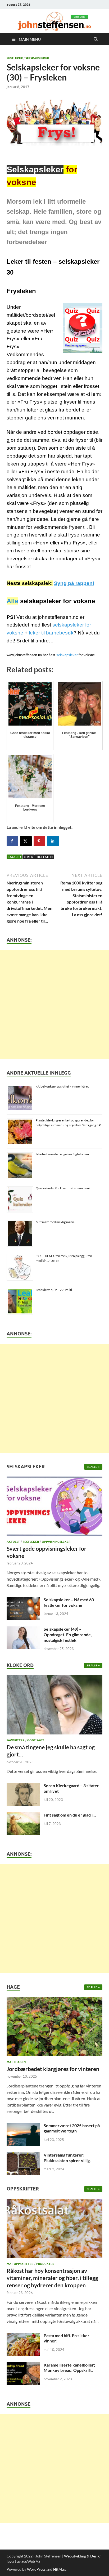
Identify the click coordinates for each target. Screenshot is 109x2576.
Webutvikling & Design (83, 2556)
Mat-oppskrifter (20, 2264)
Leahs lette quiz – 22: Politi (54, 1290)
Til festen (44, 857)
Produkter (45, 2264)
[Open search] (96, 39)
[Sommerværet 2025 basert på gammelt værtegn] (23, 2126)
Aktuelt (13, 1542)
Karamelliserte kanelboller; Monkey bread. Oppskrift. (69, 2368)
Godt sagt (36, 1740)
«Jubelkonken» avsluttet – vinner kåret (62, 1086)
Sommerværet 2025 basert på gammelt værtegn (72, 2128)
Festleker (15, 58)
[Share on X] (26, 841)
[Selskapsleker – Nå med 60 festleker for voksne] (23, 1600)
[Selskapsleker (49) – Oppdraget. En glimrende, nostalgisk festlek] (23, 1629)
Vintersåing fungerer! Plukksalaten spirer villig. (67, 2158)
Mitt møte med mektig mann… (56, 1222)
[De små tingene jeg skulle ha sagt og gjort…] (54, 1706)
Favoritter (15, 1740)
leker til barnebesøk (51, 633)
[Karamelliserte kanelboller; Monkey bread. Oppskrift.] (23, 2365)
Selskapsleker (37, 58)
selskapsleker (67, 655)
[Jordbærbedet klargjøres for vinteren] (54, 2028)
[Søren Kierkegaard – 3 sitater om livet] (23, 1786)
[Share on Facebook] (12, 841)
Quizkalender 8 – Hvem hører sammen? (63, 1188)
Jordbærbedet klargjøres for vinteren (53, 2069)
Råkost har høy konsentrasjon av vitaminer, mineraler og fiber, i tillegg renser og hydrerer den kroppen (52, 2278)
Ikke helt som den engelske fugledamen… (63, 1154)
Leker (29, 857)
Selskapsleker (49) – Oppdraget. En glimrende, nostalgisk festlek (68, 1634)
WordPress (36, 2569)
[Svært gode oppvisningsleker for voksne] (54, 1508)
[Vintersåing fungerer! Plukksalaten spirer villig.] (23, 2155)
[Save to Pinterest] (39, 841)
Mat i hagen (16, 2062)
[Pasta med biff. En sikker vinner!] (23, 2336)
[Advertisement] (54, 1005)
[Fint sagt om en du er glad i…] (23, 1815)
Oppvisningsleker (56, 1542)
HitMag (59, 2569)
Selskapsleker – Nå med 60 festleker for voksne (69, 1602)
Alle (12, 601)
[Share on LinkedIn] (53, 841)
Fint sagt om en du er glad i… (70, 1815)
